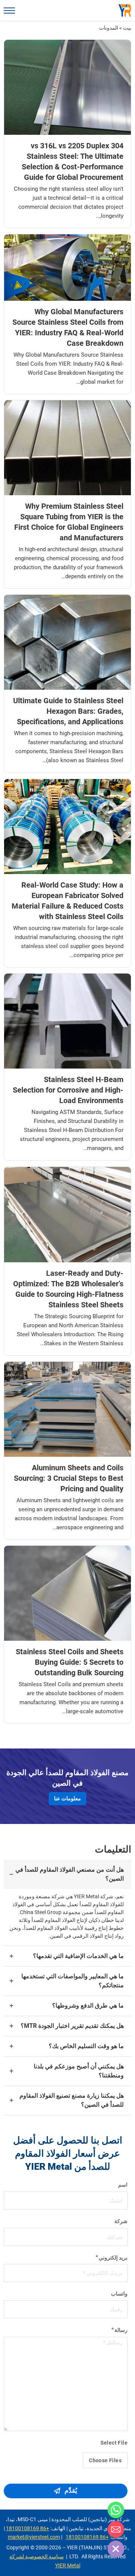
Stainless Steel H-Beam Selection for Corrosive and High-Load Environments (68, 1090)
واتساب (119, 2294)
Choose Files (105, 2460)
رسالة (121, 2330)
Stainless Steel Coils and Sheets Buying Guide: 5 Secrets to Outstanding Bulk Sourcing (70, 1662)
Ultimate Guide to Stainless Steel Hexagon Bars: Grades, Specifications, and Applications (68, 711)
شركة (121, 2221)
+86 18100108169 (28, 2528)
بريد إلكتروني (113, 2258)
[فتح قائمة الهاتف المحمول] (9, 11)
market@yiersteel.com (34, 2537)
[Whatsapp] (116, 2510)
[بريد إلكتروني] (116, 2529)
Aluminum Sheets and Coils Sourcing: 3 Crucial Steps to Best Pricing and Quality (69, 1478)
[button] (67, 1874)
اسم (123, 2185)
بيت (127, 28)
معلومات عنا (67, 1798)
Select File (114, 2443)
